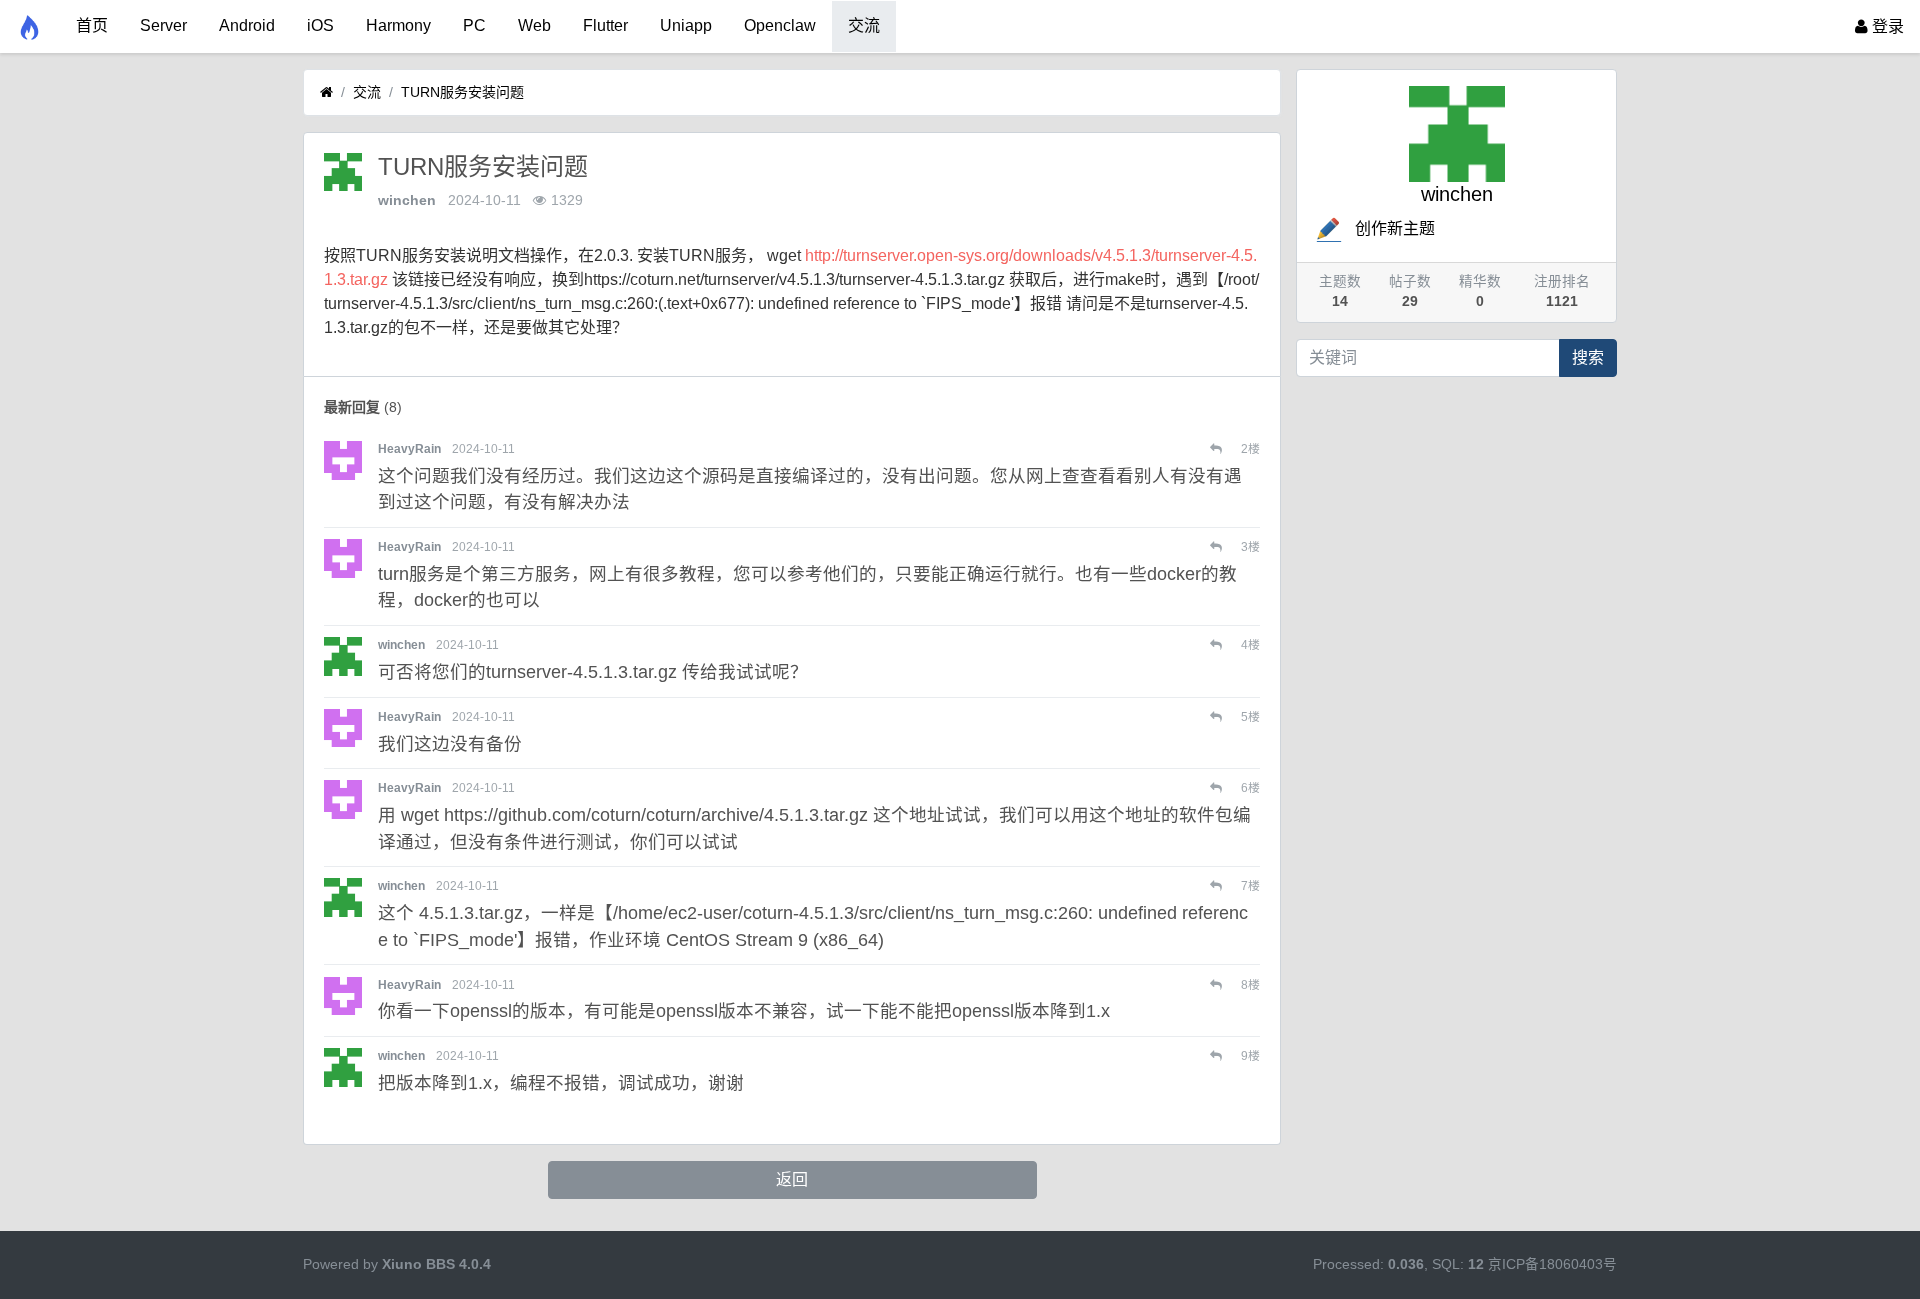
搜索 (1588, 357)
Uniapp (686, 25)
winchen (407, 200)
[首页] (326, 92)
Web (534, 25)
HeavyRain (409, 449)
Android (247, 25)
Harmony (398, 25)
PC (474, 25)
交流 (864, 25)
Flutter (605, 25)
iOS (320, 25)
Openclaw (780, 25)
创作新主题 (1395, 228)
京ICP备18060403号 (1552, 1264)
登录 (1886, 26)
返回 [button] (792, 1179)
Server (163, 25)
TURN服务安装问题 (462, 92)
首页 (92, 25)
